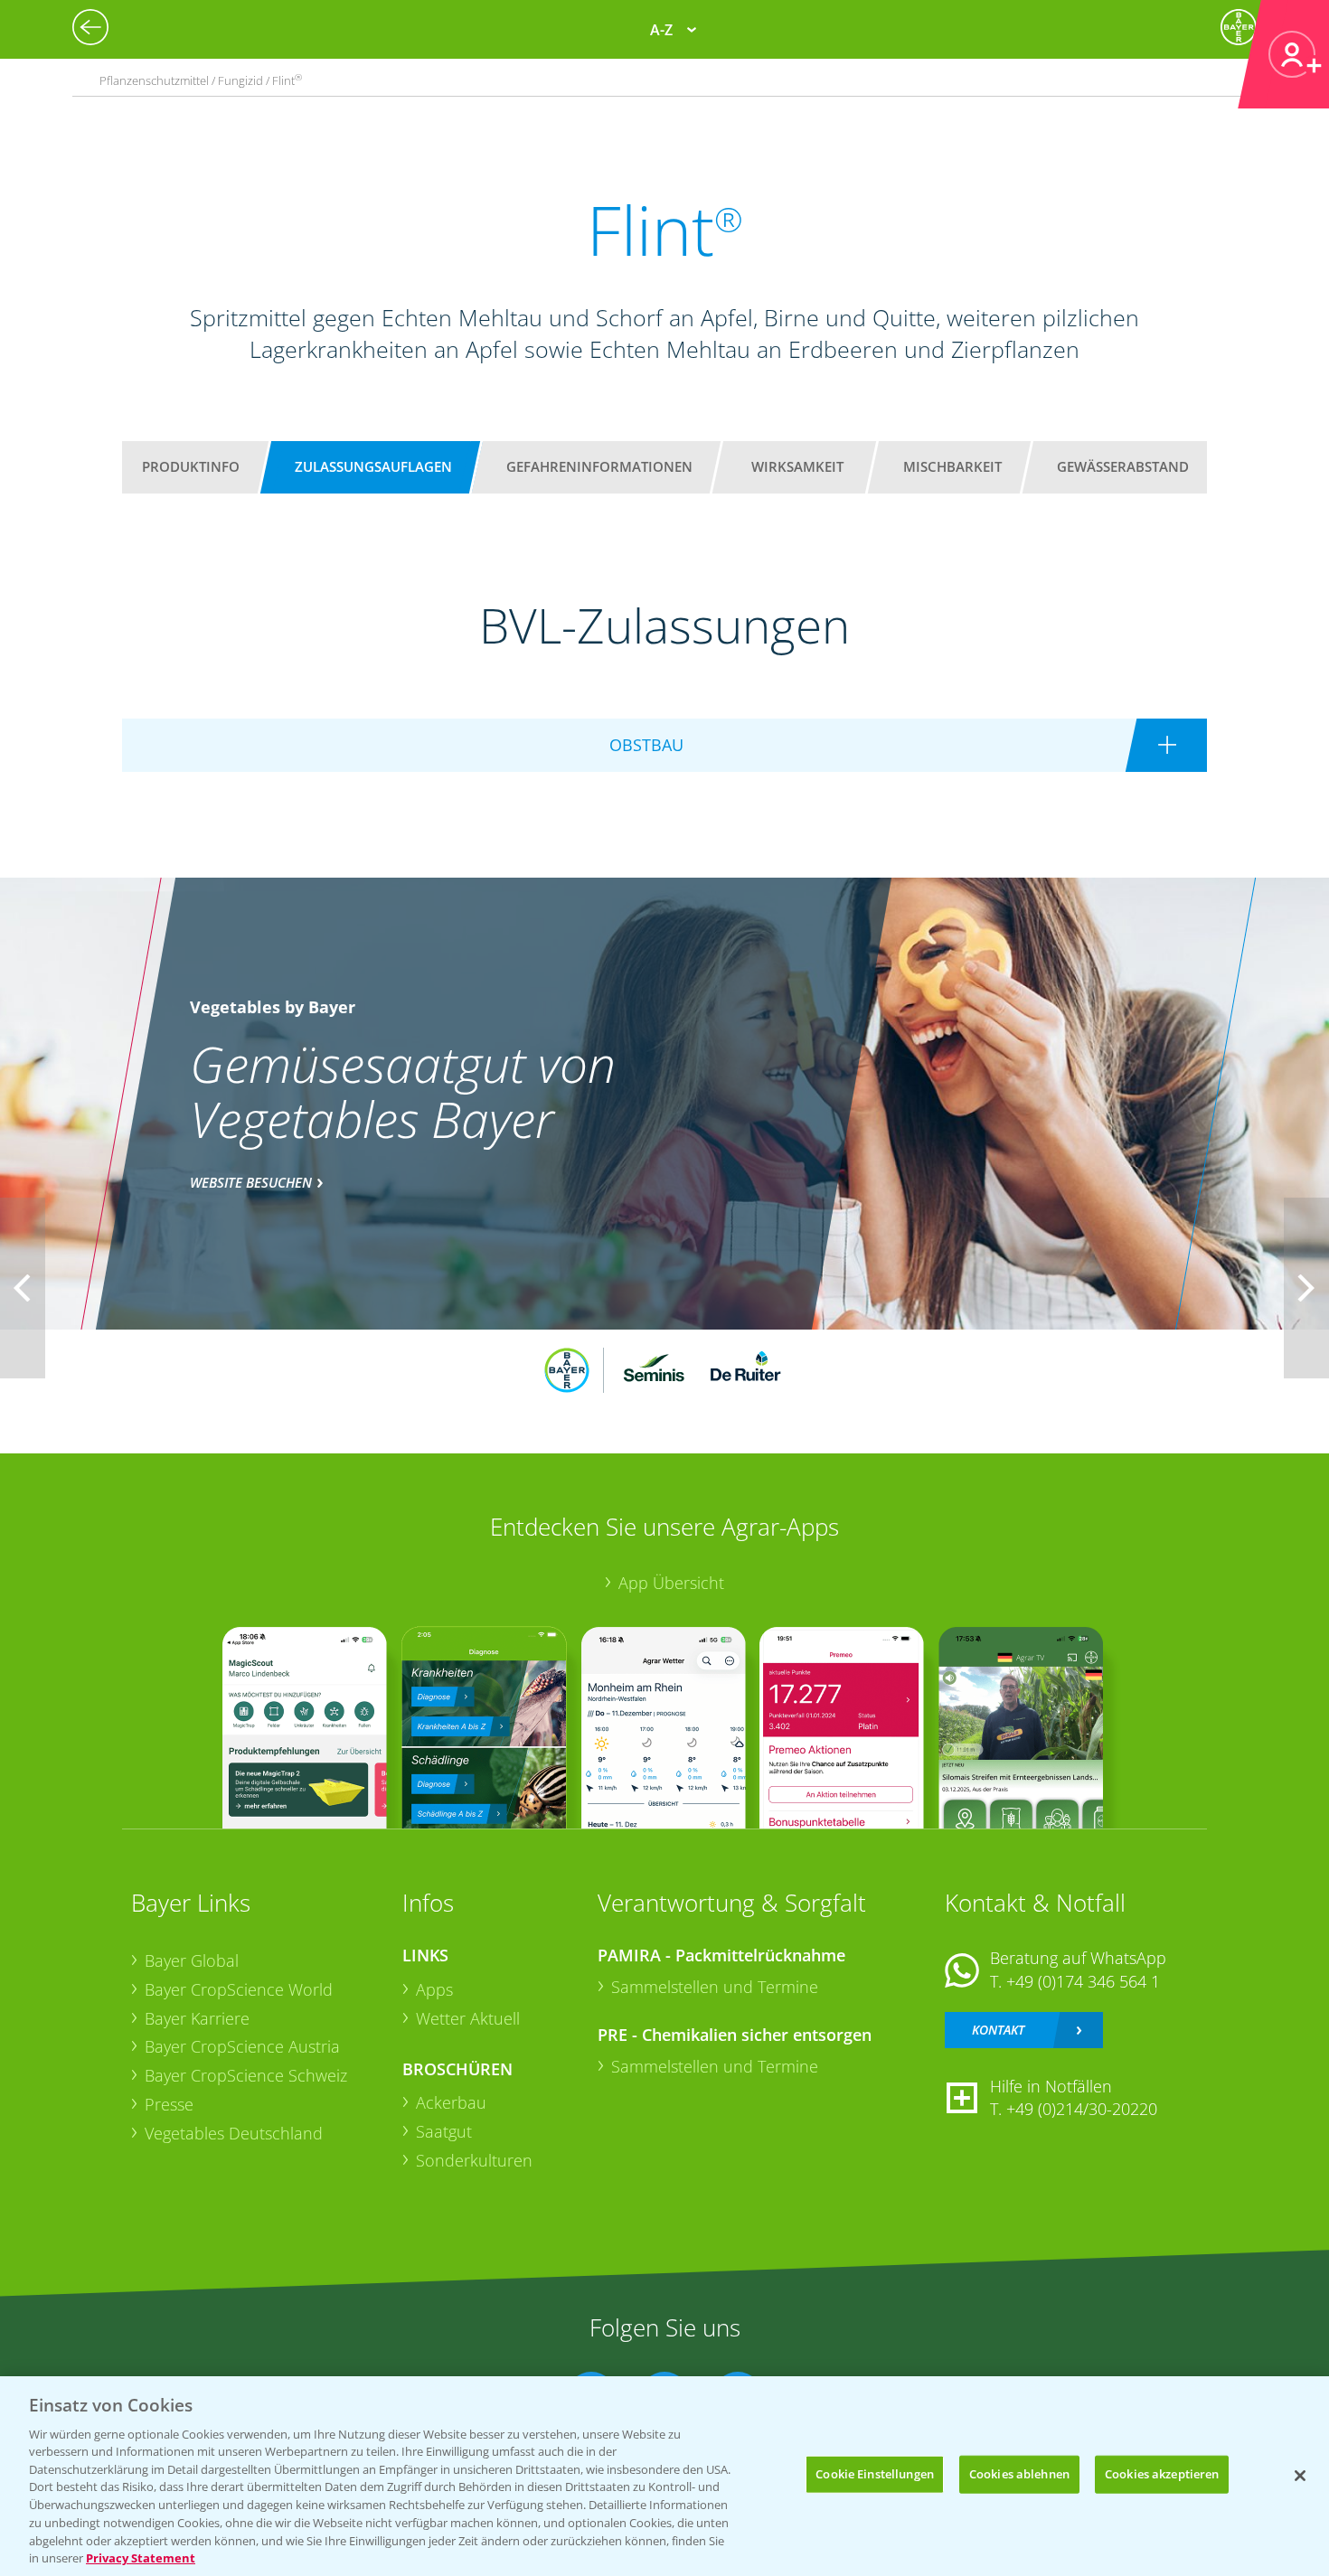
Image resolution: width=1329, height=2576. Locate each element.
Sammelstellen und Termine (715, 1987)
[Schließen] (1300, 2476)
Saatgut (444, 2131)
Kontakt (998, 2030)
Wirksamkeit (797, 466)
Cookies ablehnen (1019, 2474)
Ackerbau (451, 2102)
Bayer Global (192, 1960)
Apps (434, 1989)
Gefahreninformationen (599, 466)
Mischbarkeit (952, 466)
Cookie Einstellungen (875, 2474)
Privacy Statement (141, 2557)
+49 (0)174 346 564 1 (1083, 1981)
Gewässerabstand (1123, 466)
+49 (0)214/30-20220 (1082, 2109)
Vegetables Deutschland (234, 2133)
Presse (169, 2104)
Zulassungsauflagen (373, 466)
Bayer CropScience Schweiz (246, 2075)
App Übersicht (671, 1583)
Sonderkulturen (474, 2160)
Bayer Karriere (197, 2018)
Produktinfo (191, 466)
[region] (664, 2476)
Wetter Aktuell (468, 2018)
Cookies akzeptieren (1162, 2474)
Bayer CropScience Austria (242, 2046)
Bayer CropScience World (239, 1989)
